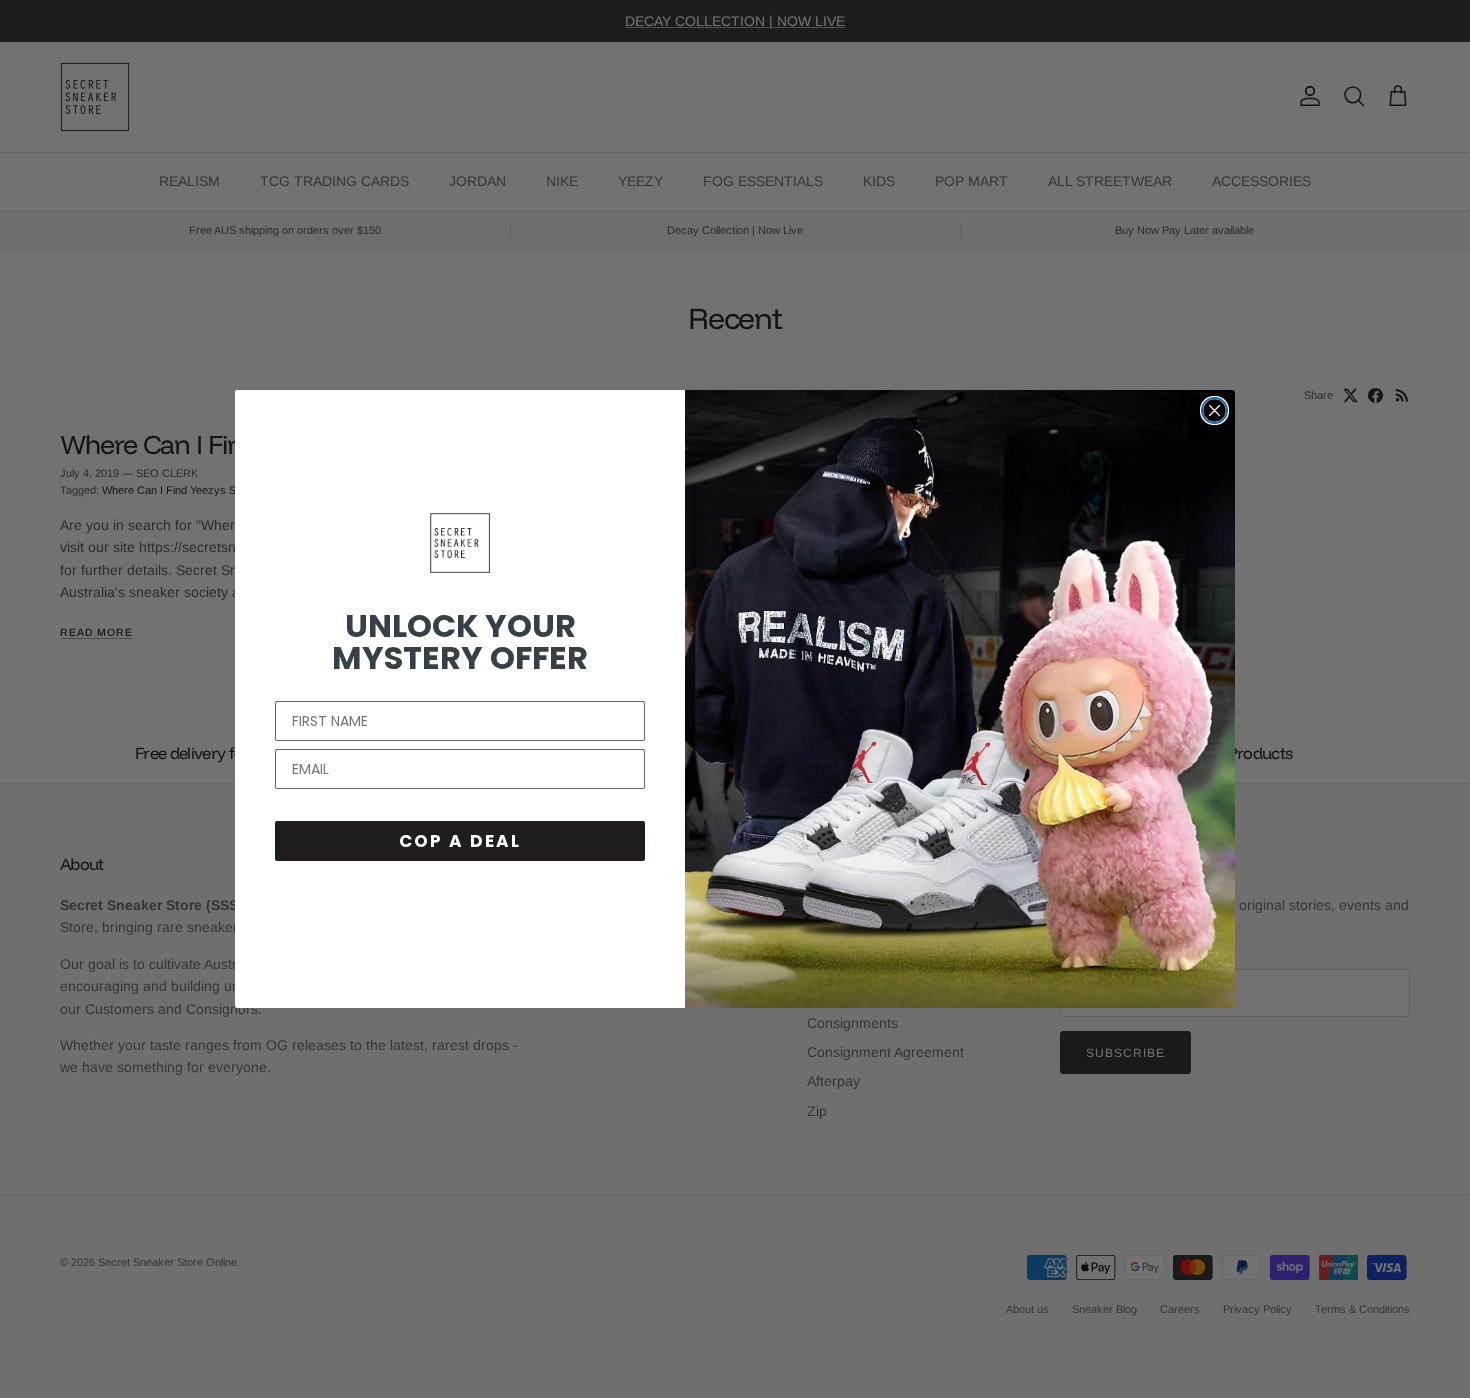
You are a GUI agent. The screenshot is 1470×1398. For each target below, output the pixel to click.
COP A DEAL (460, 841)
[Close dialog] (1214, 410)
